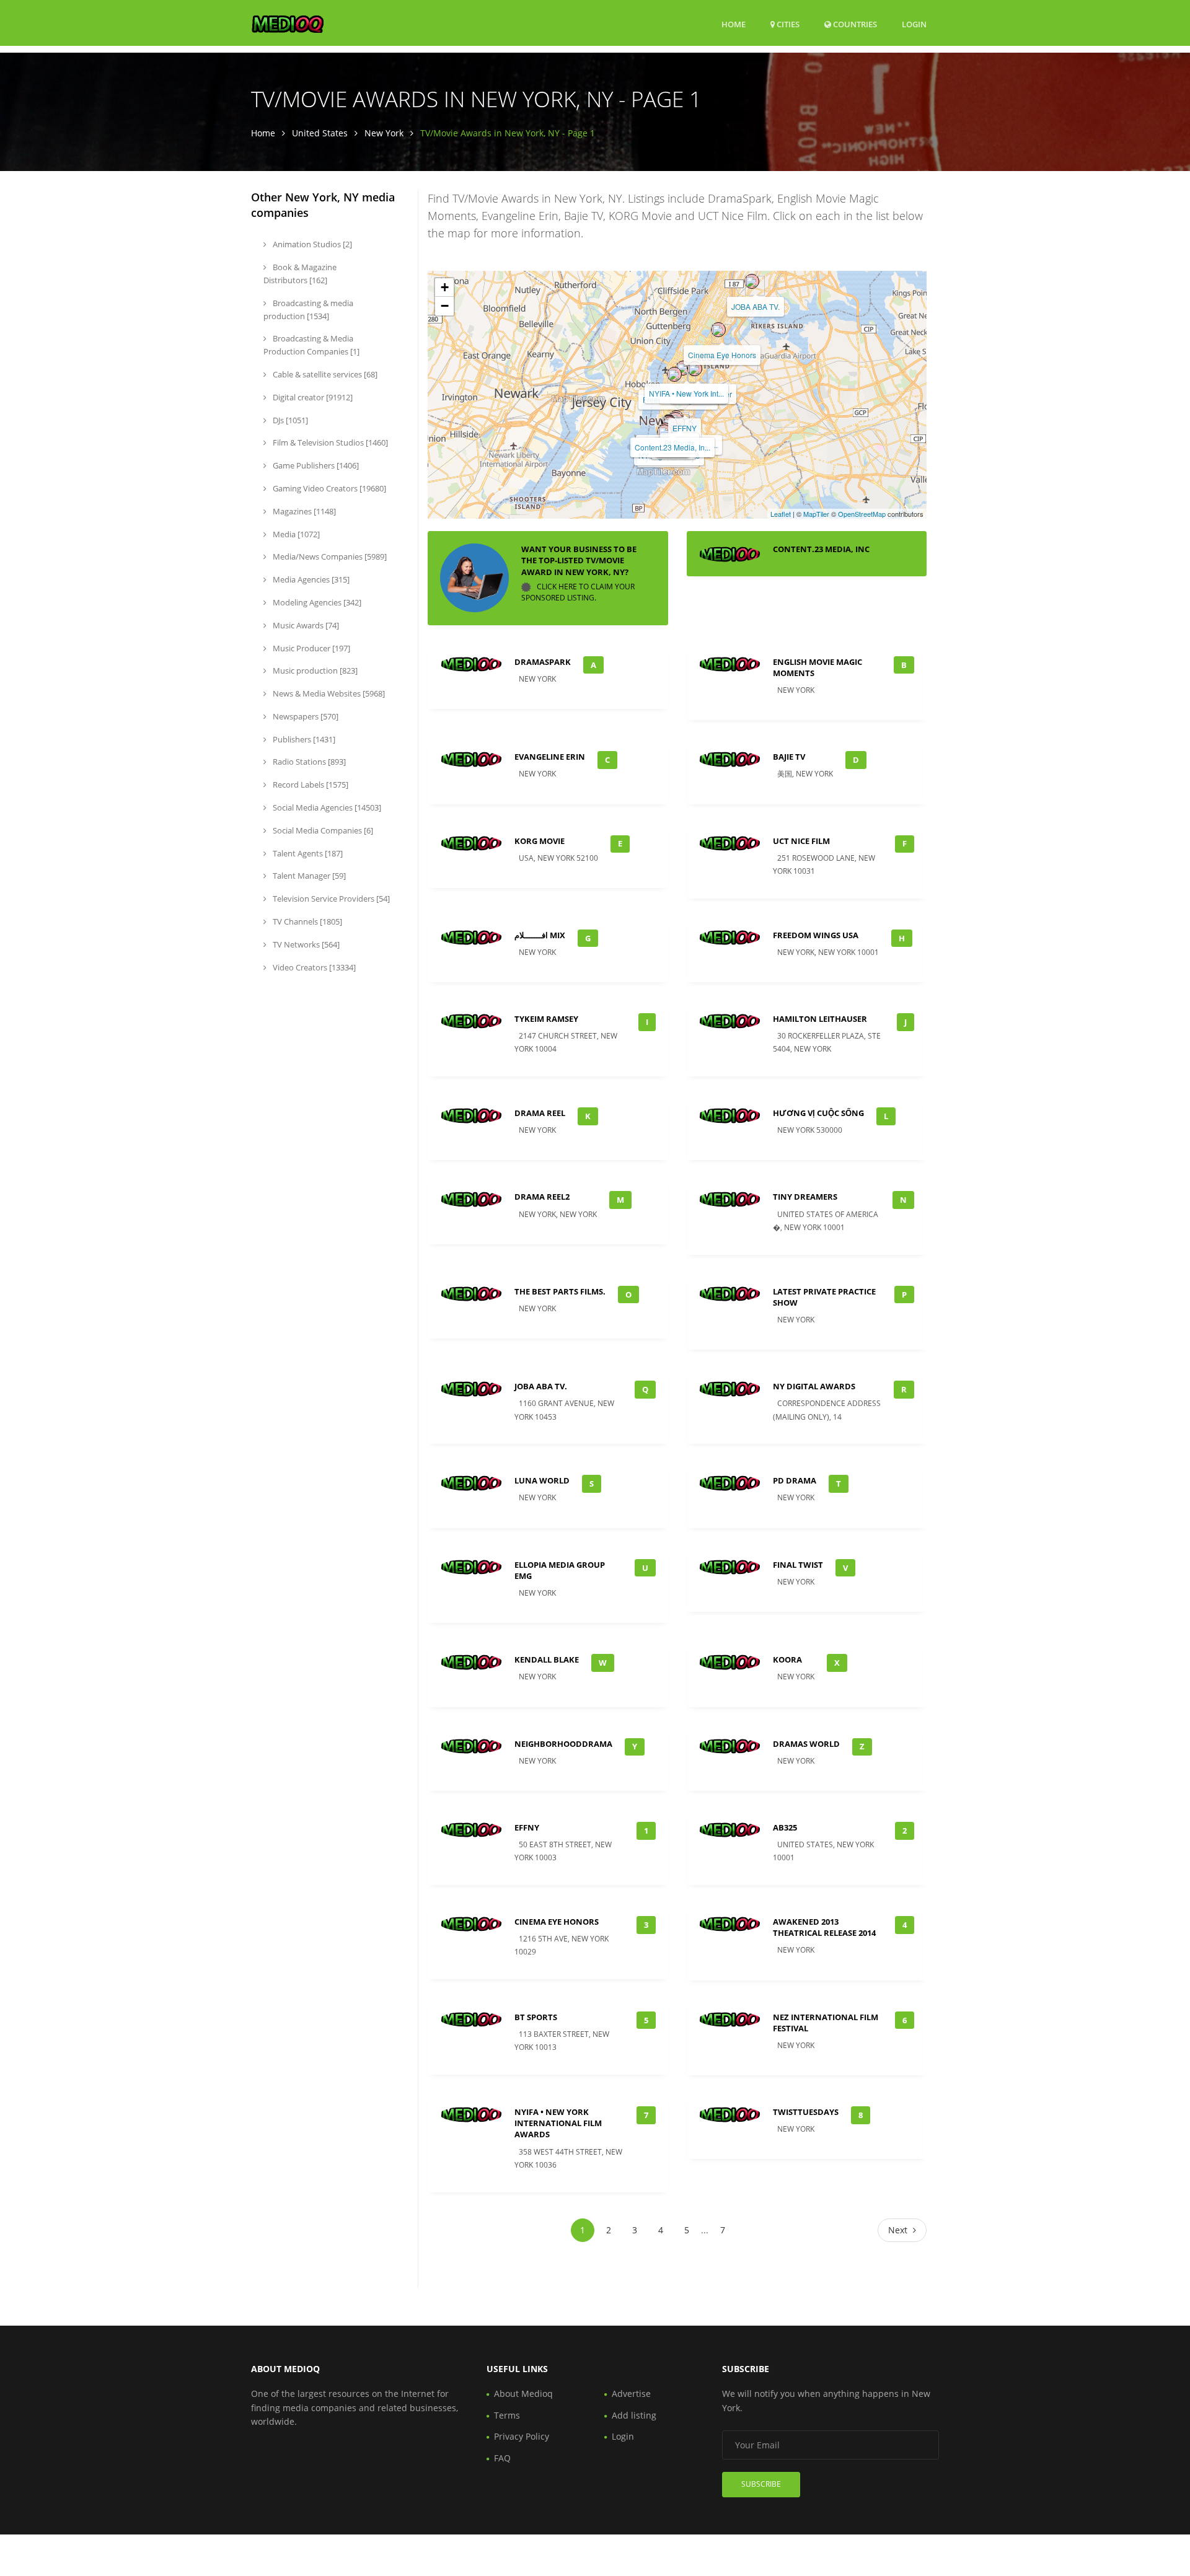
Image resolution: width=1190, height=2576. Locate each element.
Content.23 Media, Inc (821, 549)
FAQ (502, 2458)
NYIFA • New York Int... (686, 393)
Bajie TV (789, 757)
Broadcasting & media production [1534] (308, 310)
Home (734, 24)
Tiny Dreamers (805, 1197)
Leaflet (781, 514)
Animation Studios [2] (311, 244)
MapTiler (816, 514)
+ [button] (445, 287)
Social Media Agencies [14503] (326, 807)
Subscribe (761, 2484)
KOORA (787, 1659)
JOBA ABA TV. (756, 306)
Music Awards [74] (305, 625)
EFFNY (685, 428)
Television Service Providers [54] (330, 899)
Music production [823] (314, 670)
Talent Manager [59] (308, 876)
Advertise (631, 2394)
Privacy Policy (522, 2436)
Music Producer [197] (311, 648)
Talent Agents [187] (307, 853)
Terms (507, 2415)
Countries (854, 24)
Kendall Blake (547, 1659)
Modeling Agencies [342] (316, 602)
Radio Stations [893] (308, 762)
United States (320, 133)
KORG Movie (540, 841)
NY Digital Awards (814, 1386)
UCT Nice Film (801, 841)
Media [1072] (295, 534)
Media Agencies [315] (310, 579)
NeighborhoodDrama (563, 1744)
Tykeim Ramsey (546, 1019)
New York (384, 133)
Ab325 (785, 1827)
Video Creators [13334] (313, 967)
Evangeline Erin (550, 757)
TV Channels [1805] (306, 921)
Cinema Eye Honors (722, 355)
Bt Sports (536, 2017)
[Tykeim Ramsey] (664, 432)
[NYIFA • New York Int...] (683, 368)
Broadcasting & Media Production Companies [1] (311, 345)
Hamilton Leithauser (820, 1019)
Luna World (542, 1480)
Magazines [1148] (303, 511)
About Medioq (523, 2394)
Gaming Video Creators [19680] (328, 488)
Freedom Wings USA (816, 935)
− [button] (445, 306)
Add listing (634, 2415)
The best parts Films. (560, 1291)
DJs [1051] (289, 420)
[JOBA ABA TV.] (752, 281)
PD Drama (795, 1480)
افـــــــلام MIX (540, 935)
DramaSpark (543, 662)
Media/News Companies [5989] (329, 556)
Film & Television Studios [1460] (329, 442)
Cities (787, 24)
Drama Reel (540, 1113)
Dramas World (806, 1744)
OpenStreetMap (862, 514)
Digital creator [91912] (312, 397)
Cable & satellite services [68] (324, 374)
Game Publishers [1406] (315, 465)
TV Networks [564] (305, 944)
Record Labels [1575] (310, 785)
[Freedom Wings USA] (674, 374)
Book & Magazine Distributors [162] (300, 274)
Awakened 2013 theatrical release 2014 (824, 1927)
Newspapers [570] (305, 716)
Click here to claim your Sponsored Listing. (578, 592)
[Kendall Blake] (695, 369)
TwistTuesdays (806, 2112)
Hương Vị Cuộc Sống (818, 1113)
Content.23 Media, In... (672, 447)
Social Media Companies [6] (322, 830)
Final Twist (798, 1565)
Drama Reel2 (542, 1197)
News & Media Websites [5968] (328, 693)
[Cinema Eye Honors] (718, 330)
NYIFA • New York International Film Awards (558, 2123)
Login (914, 24)
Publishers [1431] (303, 739)
